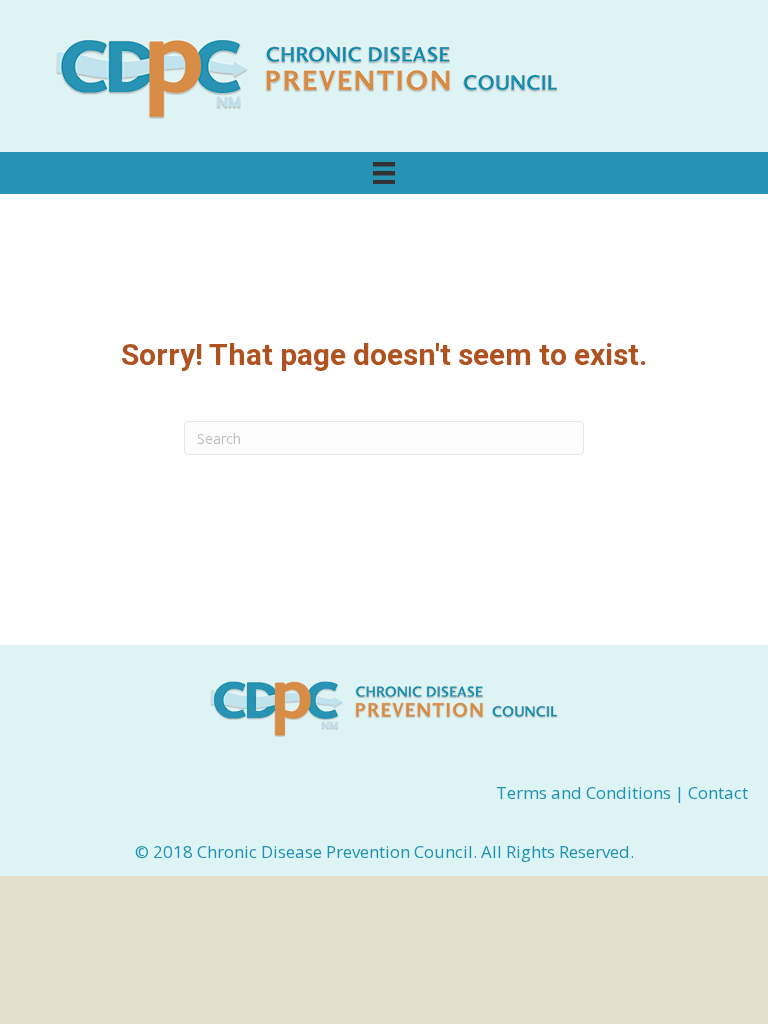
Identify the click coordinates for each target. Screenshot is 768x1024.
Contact (718, 792)
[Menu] (384, 173)
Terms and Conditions (585, 792)
